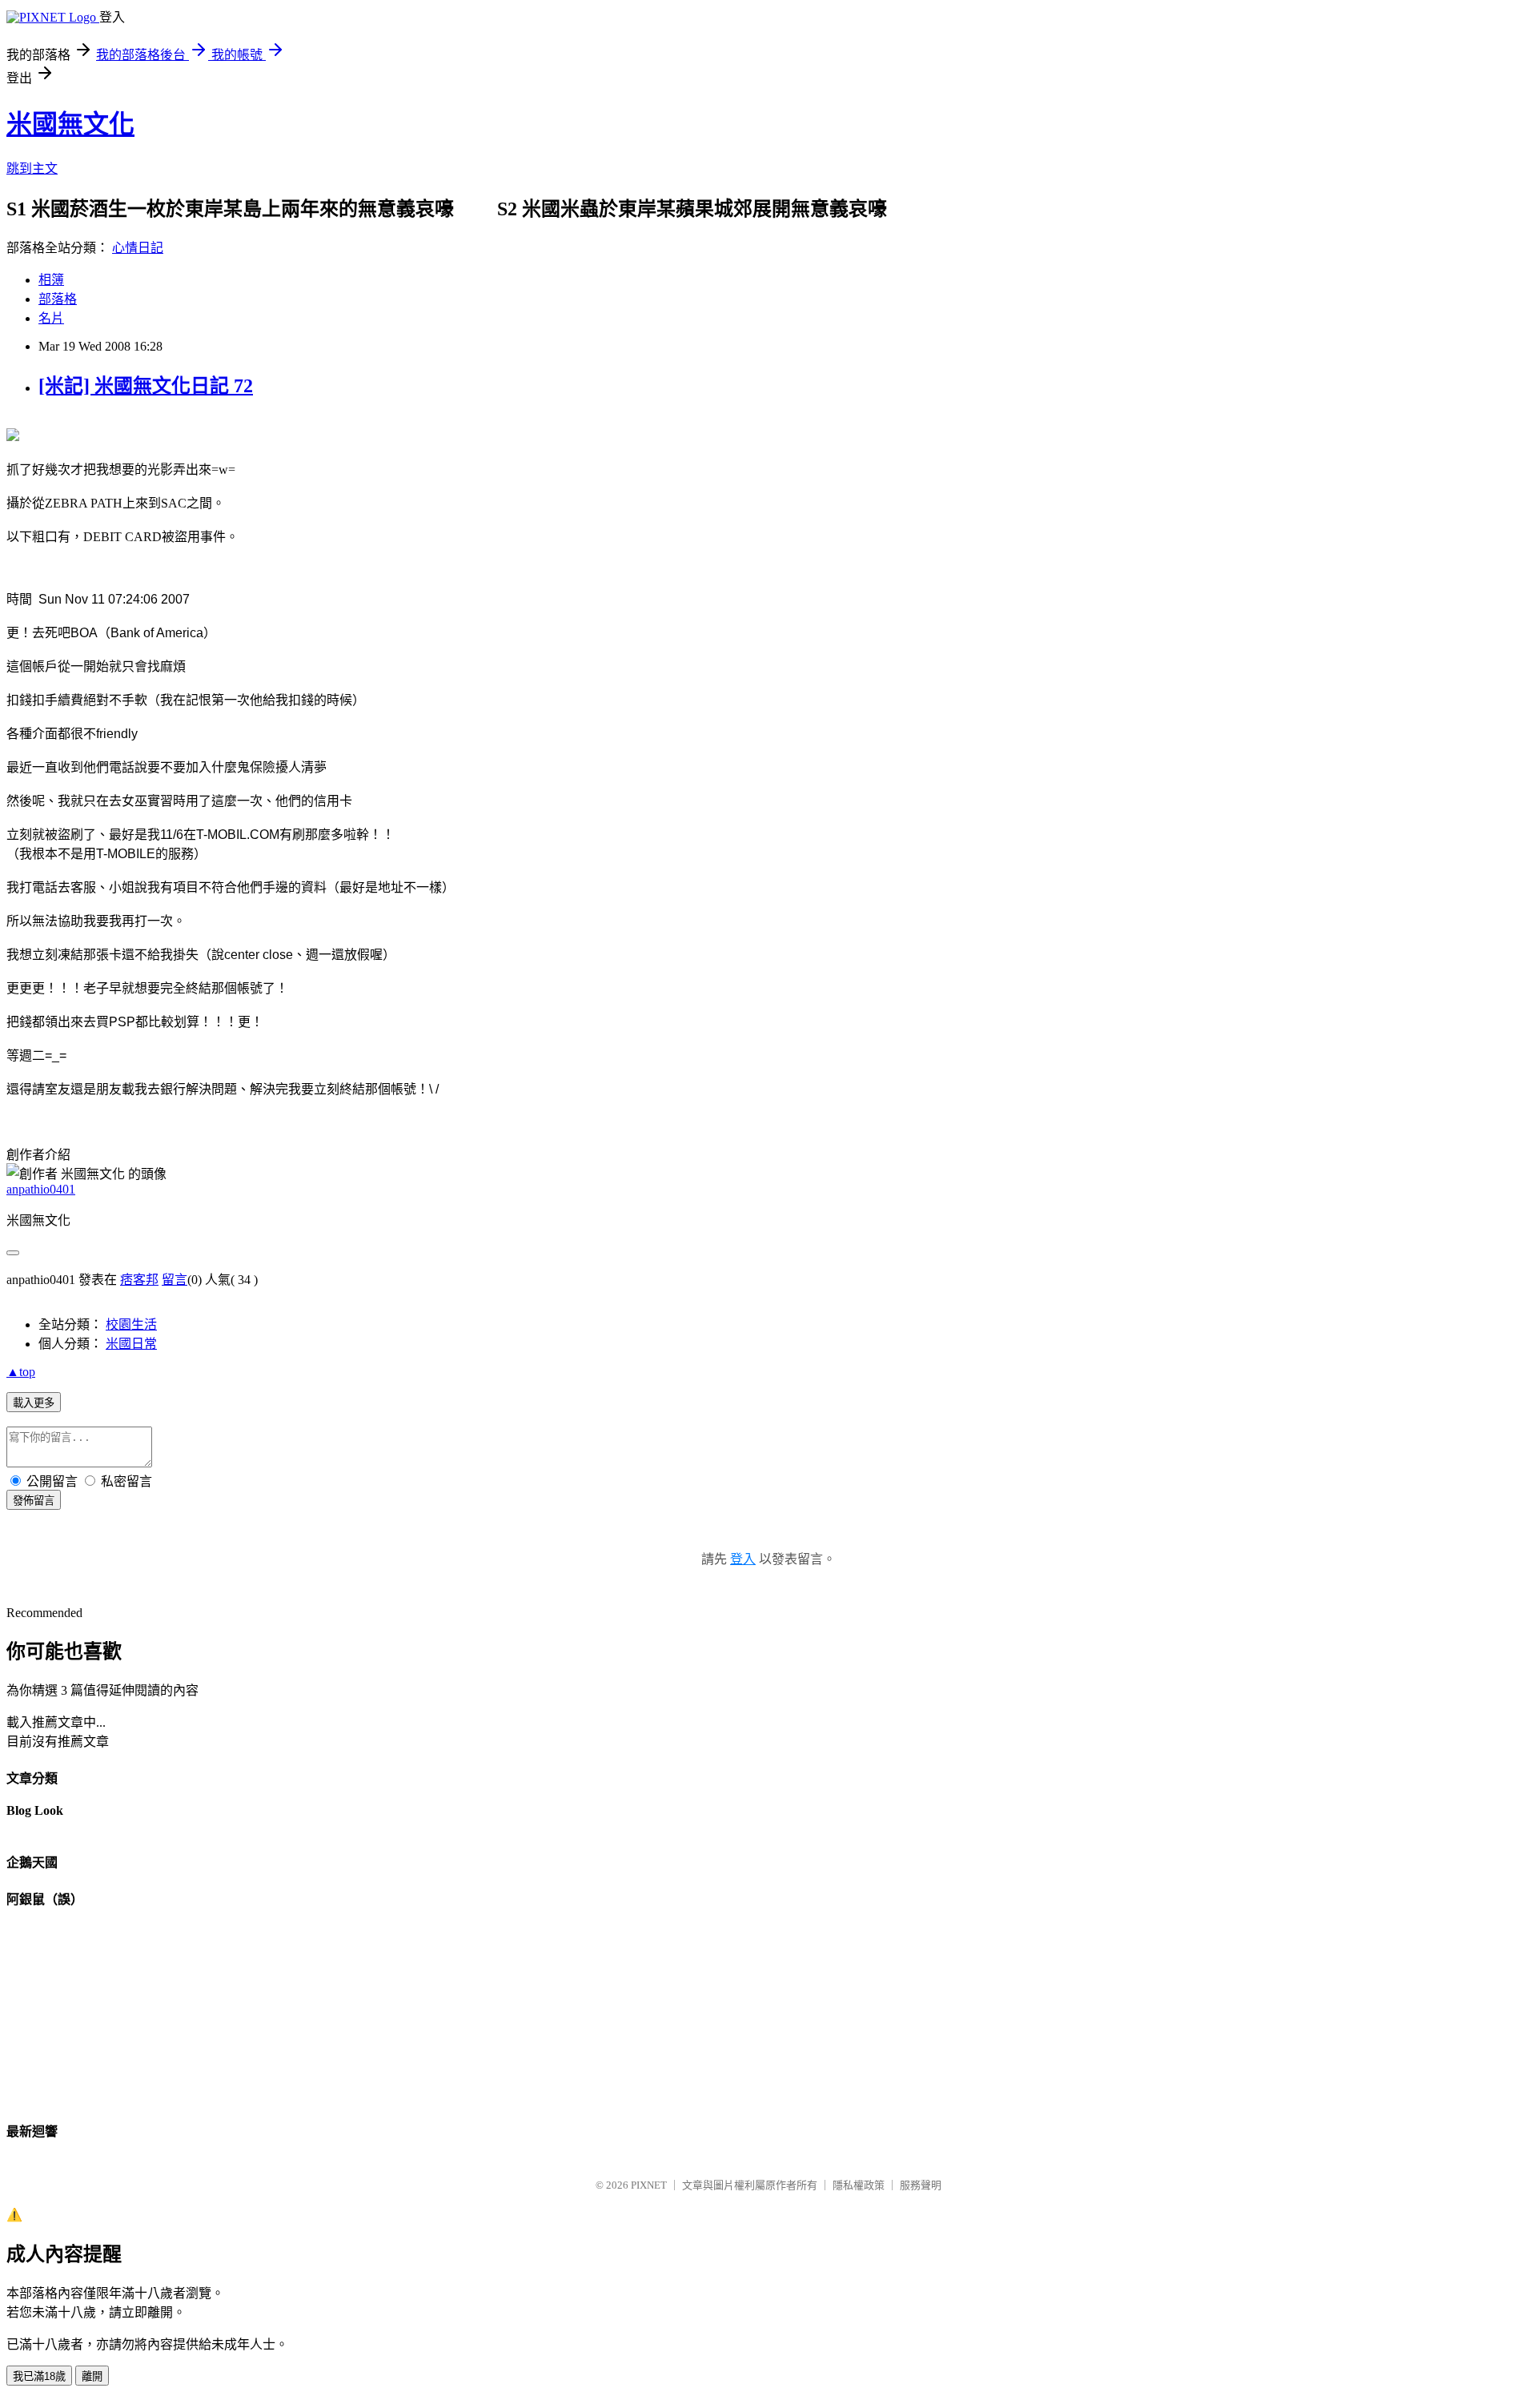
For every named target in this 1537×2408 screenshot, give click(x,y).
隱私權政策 (859, 2185)
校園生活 (131, 1324)
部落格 (58, 299)
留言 (175, 1280)
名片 (51, 318)
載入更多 (34, 1403)
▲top (21, 1372)
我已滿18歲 (39, 2376)
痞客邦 (139, 1280)
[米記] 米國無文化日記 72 (146, 386)
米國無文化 (70, 124)
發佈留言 (34, 1501)
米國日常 (131, 1344)
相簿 (51, 280)
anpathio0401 (41, 1189)
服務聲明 (921, 2185)
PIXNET (649, 2185)
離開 (92, 2376)
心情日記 (138, 248)
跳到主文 (32, 169)
